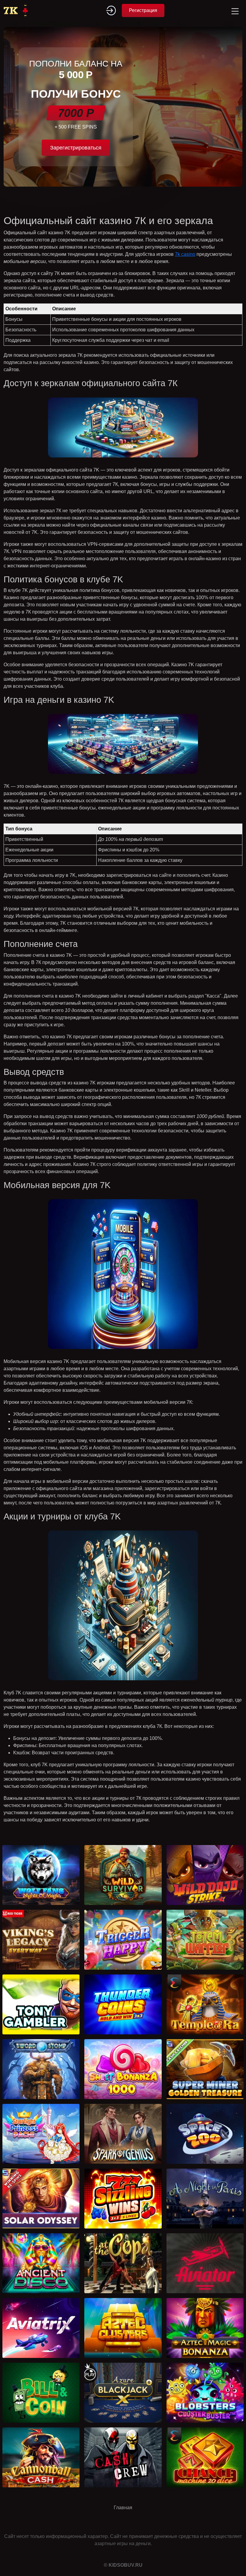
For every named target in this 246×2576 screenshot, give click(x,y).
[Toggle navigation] (234, 10)
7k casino (185, 254)
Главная (123, 2508)
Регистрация (143, 10)
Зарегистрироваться (76, 148)
